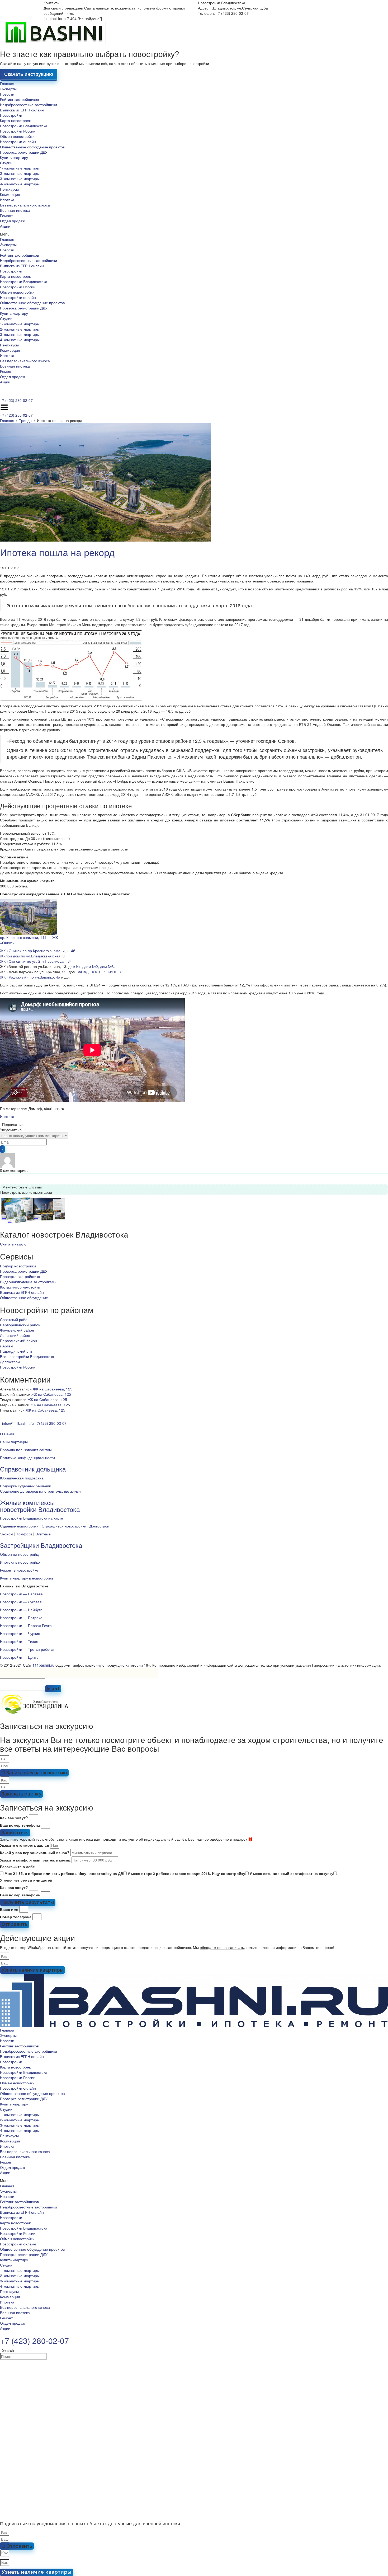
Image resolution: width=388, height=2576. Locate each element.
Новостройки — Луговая (21, 1602)
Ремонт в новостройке (19, 1570)
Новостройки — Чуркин (20, 1633)
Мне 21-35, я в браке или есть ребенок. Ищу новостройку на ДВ (64, 1873)
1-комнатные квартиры (20, 168)
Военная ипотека (15, 210)
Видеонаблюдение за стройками (28, 1282)
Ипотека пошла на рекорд (57, 552)
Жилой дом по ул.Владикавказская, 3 (32, 956)
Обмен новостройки (17, 136)
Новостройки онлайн (18, 142)
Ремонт (6, 215)
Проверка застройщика (20, 1276)
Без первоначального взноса (25, 205)
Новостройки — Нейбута (21, 1610)
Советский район (15, 1319)
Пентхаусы (9, 189)
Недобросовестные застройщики (29, 105)
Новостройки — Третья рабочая (28, 1649)
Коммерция (10, 194)
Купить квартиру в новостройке (27, 1578)
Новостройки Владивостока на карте (32, 1518)
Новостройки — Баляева (21, 1594)
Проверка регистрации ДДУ (24, 152)
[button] (194, 234)
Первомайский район (18, 1341)
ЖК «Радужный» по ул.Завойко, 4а (30, 977)
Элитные (43, 1534)
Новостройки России (18, 131)
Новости (7, 94)
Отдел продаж (12, 221)
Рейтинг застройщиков (19, 99)
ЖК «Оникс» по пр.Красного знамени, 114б (38, 951)
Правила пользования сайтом (26, 1450)
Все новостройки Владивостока (27, 1356)
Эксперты (8, 89)
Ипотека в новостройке (20, 1562)
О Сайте (7, 1434)
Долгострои (10, 1362)
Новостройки (11, 115)
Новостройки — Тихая (19, 1641)
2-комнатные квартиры (20, 173)
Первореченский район (20, 1325)
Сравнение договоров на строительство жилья (40, 1491)
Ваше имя (9, 1909)
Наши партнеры (14, 1442)
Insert (53, 1689)
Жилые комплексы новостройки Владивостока (40, 1506)
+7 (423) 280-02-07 (16, 400)
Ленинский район (15, 1335)
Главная (7, 83)
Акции (5, 226)
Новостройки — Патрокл (21, 1618)
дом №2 (91, 966)
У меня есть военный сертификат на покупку (292, 1873)
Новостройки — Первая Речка (26, 1625)
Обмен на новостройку (20, 1554)
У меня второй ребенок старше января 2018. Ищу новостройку (186, 1873)
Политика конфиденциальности (27, 1458)
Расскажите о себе (17, 1867)
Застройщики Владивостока (41, 1545)
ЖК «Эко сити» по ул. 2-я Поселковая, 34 (36, 961)
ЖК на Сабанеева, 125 (53, 1389)
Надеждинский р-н (16, 1351)
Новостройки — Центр (19, 1657)
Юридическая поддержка (22, 1478)
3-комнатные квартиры (20, 178)
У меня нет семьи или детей (26, 1880)
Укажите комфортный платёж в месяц (35, 1860)
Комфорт (24, 1534)
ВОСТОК (98, 972)
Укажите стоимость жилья (25, 1845)
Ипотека (7, 200)
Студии (6, 163)
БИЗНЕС (115, 972)
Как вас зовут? (14, 1818)
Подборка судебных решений (26, 1486)
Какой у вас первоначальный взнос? (35, 1853)
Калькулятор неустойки (20, 1287)
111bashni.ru (43, 1665)
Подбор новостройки (18, 1266)
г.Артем (7, 1346)
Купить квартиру (14, 157)
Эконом (7, 1534)
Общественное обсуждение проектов (32, 147)
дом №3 (107, 966)
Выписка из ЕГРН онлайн (22, 110)
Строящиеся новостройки (64, 1526)
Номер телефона (16, 1917)
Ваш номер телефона (20, 1825)
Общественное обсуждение (24, 1298)
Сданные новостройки (19, 1526)
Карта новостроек (15, 120)
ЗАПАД (82, 972)
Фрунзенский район (17, 1330)
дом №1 (75, 966)
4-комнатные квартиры (20, 184)
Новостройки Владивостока (24, 126)
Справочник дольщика (33, 1469)
